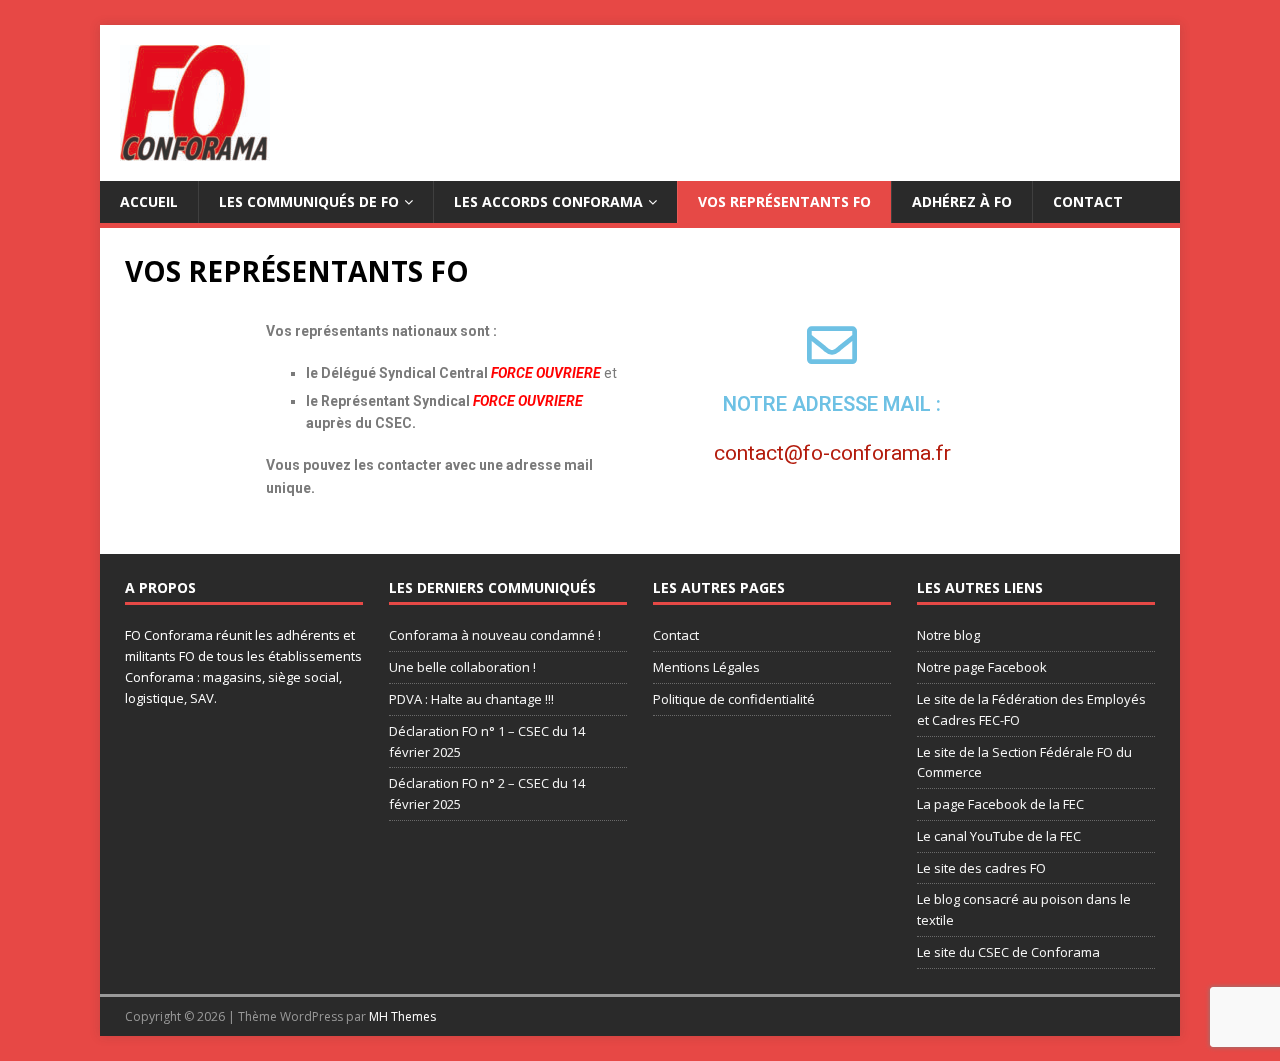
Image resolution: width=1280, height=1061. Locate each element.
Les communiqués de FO (309, 201)
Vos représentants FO (784, 201)
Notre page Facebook (982, 667)
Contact (1088, 201)
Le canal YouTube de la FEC (999, 836)
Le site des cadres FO (981, 868)
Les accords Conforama (548, 201)
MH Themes (402, 1016)
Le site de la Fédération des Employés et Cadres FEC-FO (1031, 709)
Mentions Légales (706, 667)
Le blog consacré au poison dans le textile (1024, 909)
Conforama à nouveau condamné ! (495, 635)
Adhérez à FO (962, 201)
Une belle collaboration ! (462, 667)
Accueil (149, 201)
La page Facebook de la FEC (1000, 804)
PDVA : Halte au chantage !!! (471, 699)
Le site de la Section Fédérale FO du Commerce (1024, 762)
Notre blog (948, 635)
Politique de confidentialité (734, 699)
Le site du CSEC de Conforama (1008, 952)
